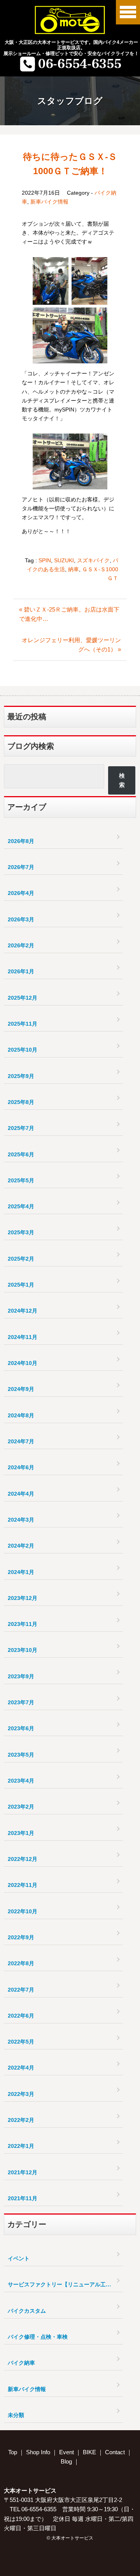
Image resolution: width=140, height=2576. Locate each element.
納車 (73, 569)
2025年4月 (21, 1206)
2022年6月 (21, 2016)
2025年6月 (21, 1154)
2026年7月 (21, 867)
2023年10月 (23, 1650)
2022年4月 (21, 2068)
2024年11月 (23, 1337)
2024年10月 (23, 1363)
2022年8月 (21, 1963)
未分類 (16, 2415)
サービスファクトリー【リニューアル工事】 (62, 2284)
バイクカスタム (27, 2311)
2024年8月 (21, 1415)
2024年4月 (21, 1494)
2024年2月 (21, 1546)
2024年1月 (21, 1572)
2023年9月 (21, 1676)
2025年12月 (23, 998)
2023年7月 (21, 1702)
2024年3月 (21, 1520)
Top (13, 2452)
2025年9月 (21, 1076)
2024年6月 (21, 1467)
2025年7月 (21, 1128)
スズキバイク (93, 560)
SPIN (45, 560)
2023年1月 (21, 1833)
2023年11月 (23, 1624)
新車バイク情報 (49, 202)
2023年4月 (21, 1781)
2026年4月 (21, 893)
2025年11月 (23, 1024)
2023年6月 (21, 1728)
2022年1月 (21, 2146)
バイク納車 (21, 2363)
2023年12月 (23, 1598)
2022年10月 (23, 1911)
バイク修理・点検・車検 (38, 2337)
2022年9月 (21, 1937)
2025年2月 (21, 1259)
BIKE (89, 2452)
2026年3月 (21, 919)
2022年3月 (21, 2094)
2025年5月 (21, 1180)
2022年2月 (21, 2120)
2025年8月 (21, 1102)
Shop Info (38, 2452)
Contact (115, 2452)
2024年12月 (23, 1311)
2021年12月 (23, 2172)
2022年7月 (21, 1990)
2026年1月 (21, 971)
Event (66, 2452)
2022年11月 (23, 1885)
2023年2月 (21, 1807)
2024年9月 (21, 1389)
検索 (122, 780)
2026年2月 (21, 945)
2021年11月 (23, 2198)
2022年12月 (23, 1859)
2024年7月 (21, 1441)
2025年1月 (21, 1285)
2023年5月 (21, 1755)
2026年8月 (21, 841)
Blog (66, 2461)
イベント (19, 2258)
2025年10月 (23, 1050)
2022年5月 (21, 2042)
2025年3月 (21, 1232)
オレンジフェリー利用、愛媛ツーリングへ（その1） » (71, 645)
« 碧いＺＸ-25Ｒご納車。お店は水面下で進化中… (69, 614)
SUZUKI (64, 560)
